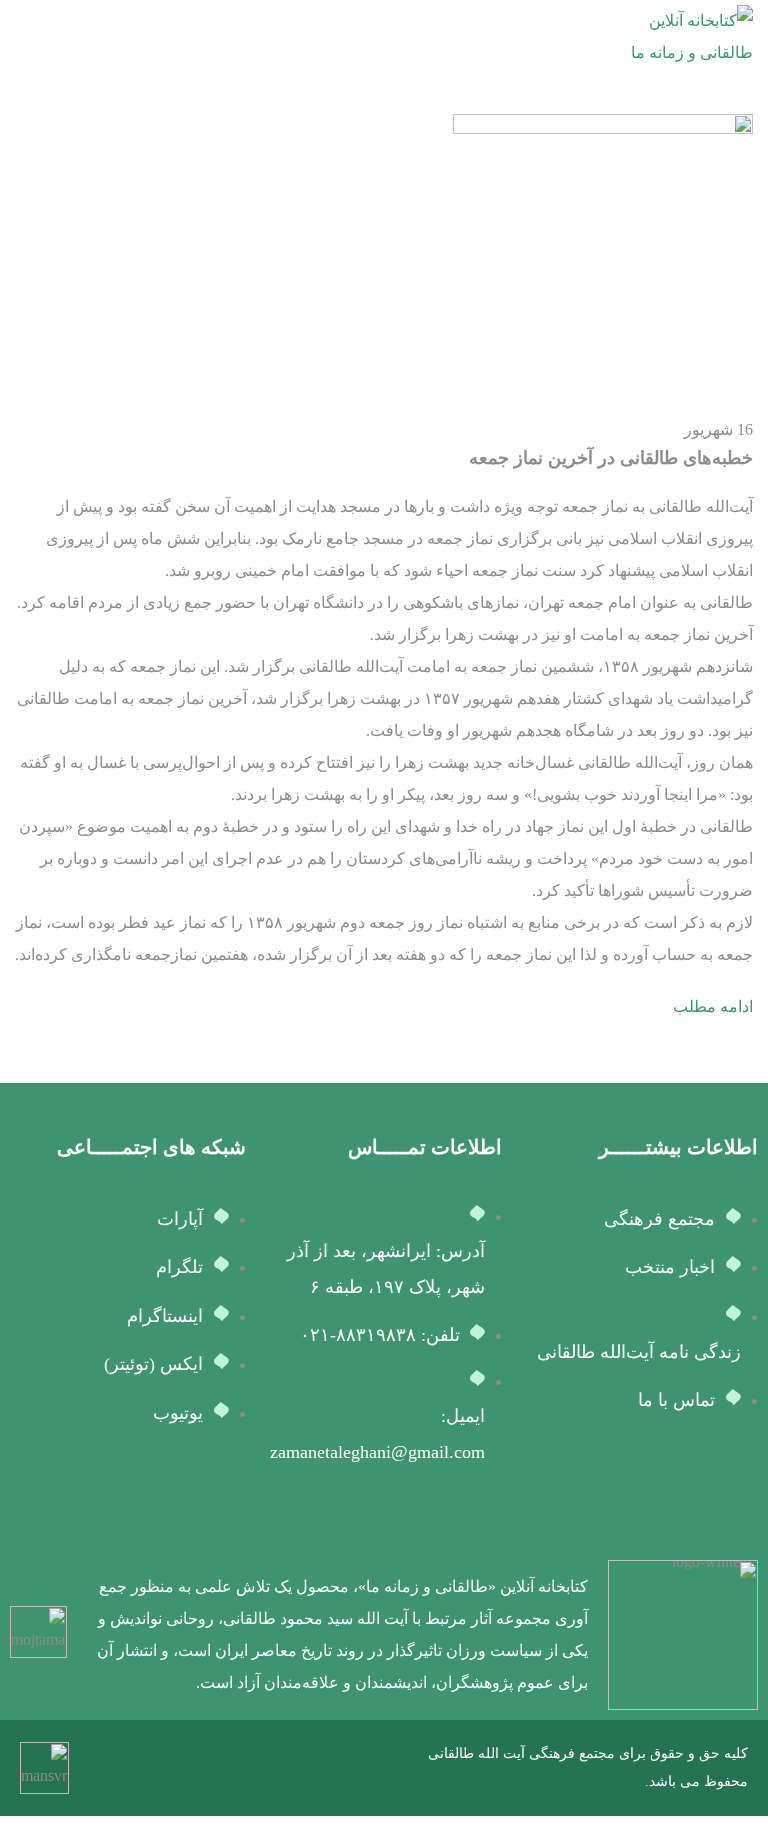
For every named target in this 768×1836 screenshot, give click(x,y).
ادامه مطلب (713, 1006)
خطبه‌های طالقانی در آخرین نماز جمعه (611, 458)
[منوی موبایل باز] (23, 37)
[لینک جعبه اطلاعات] (422, 1635)
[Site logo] (678, 35)
